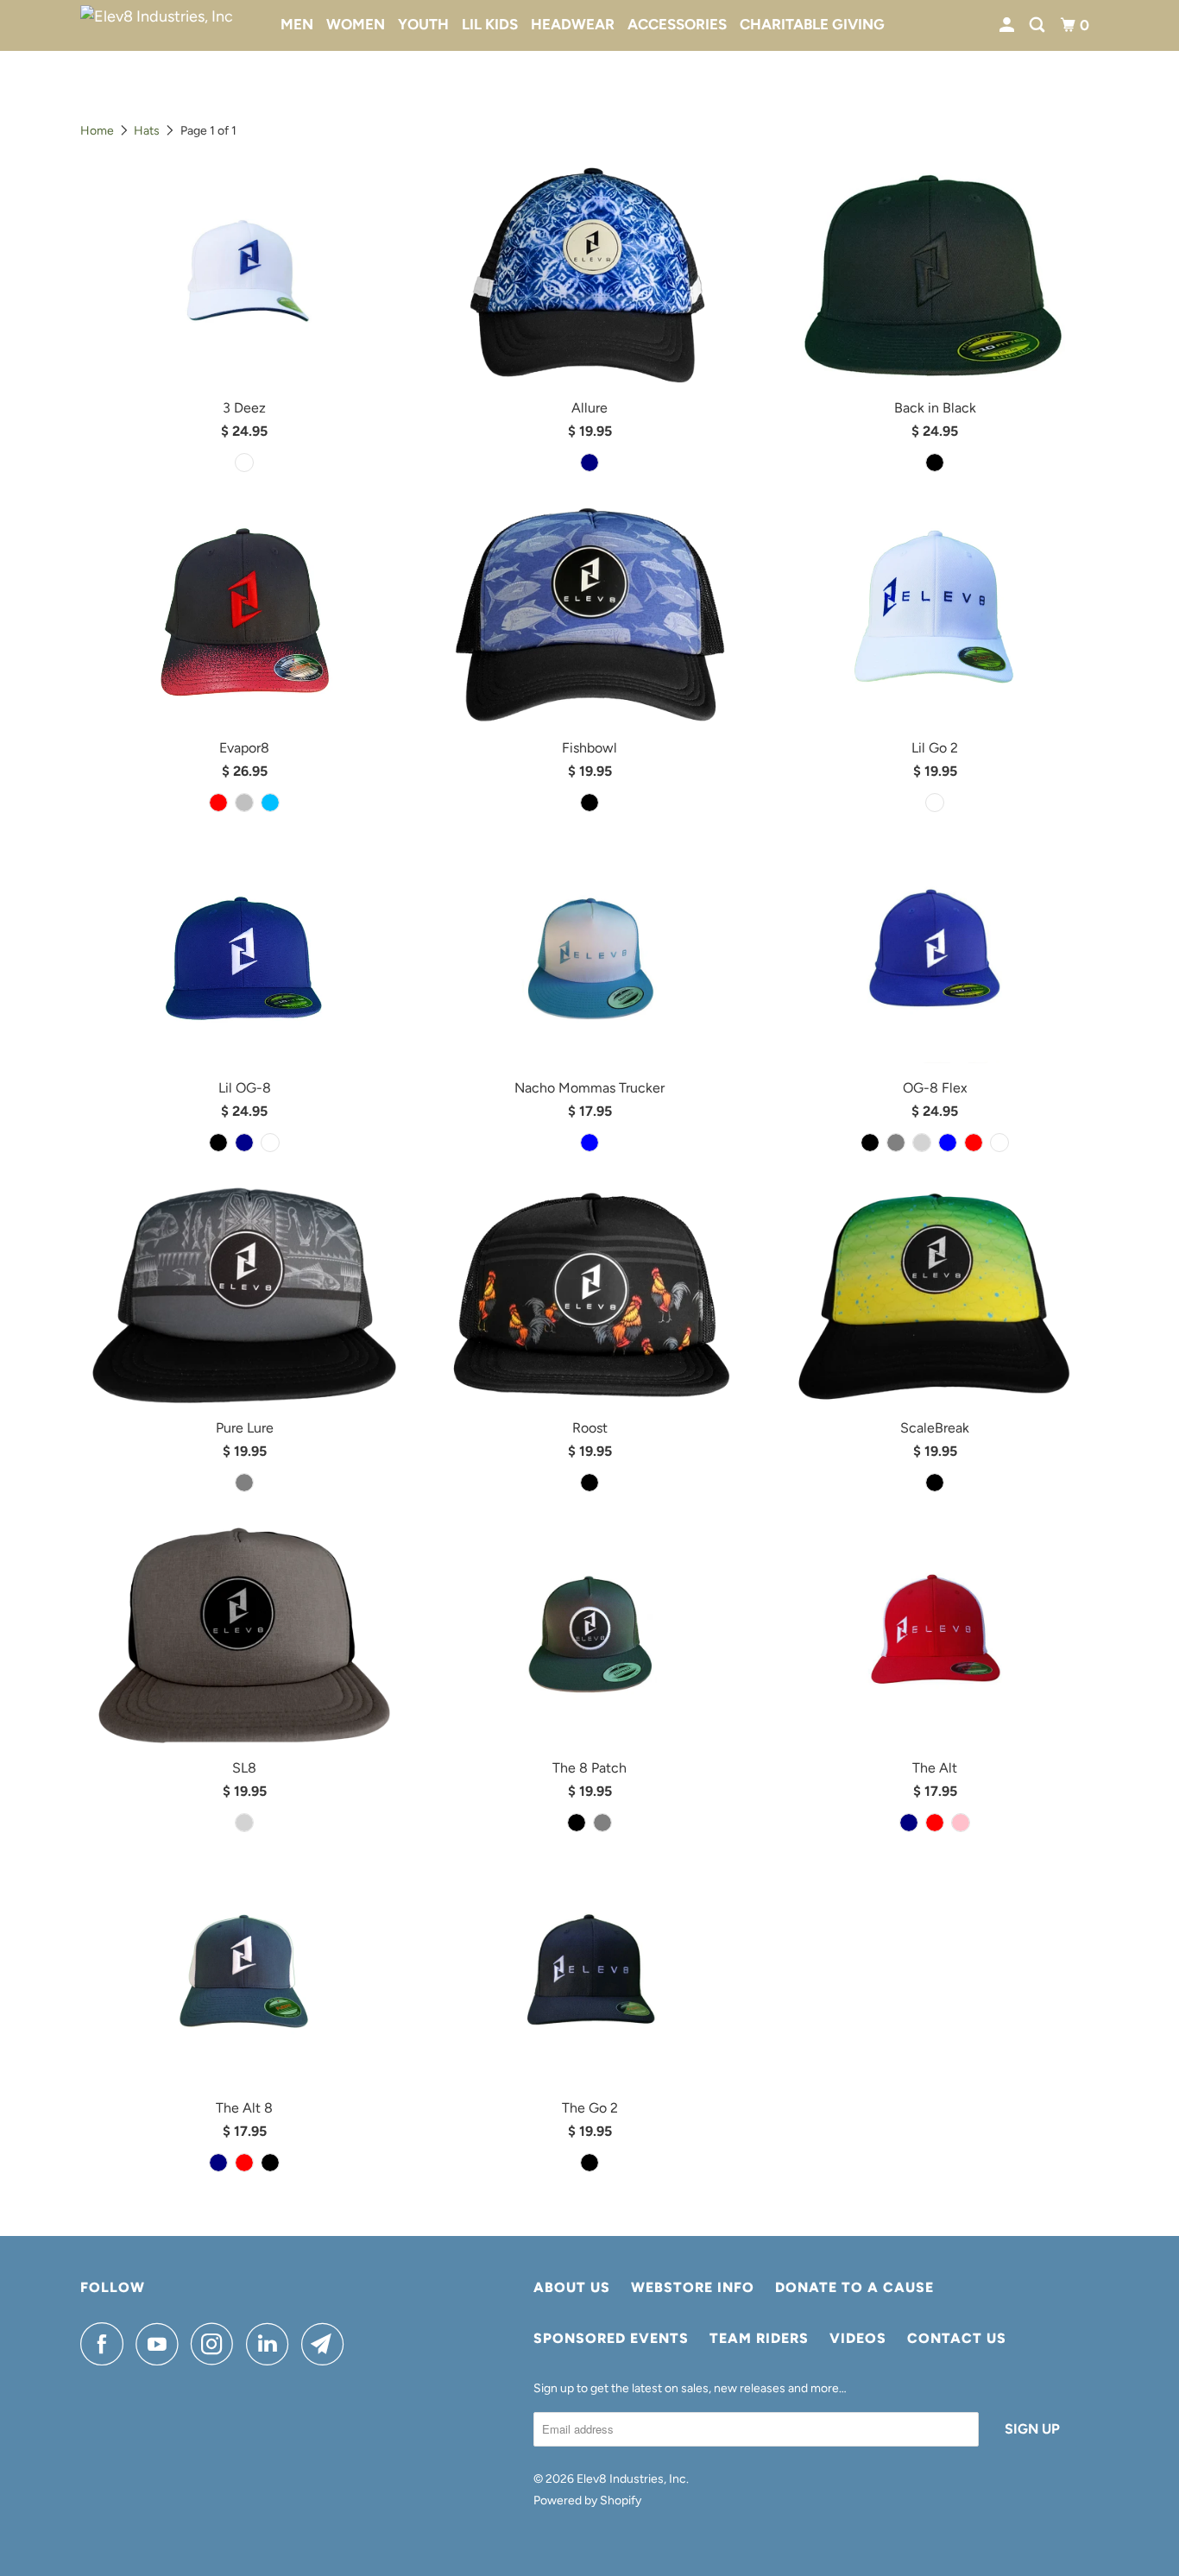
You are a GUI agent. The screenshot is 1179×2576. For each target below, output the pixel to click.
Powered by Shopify (587, 2500)
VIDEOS (858, 2338)
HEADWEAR (573, 24)
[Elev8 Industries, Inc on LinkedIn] (272, 2344)
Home (97, 131)
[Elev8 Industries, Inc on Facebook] (106, 2344)
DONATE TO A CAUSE (854, 2287)
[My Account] (1008, 25)
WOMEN (356, 24)
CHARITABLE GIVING (812, 24)
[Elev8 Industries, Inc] (169, 26)
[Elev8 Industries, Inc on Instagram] (217, 2344)
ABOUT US (572, 2287)
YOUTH (423, 24)
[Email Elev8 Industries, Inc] (327, 2344)
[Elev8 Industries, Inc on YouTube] (161, 2344)
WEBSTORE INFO (693, 2287)
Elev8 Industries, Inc (631, 2479)
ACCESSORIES (677, 24)
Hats (147, 131)
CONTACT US (957, 2338)
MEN (297, 24)
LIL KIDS (490, 24)
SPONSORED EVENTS (611, 2338)
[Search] (1038, 25)
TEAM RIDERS (759, 2338)
